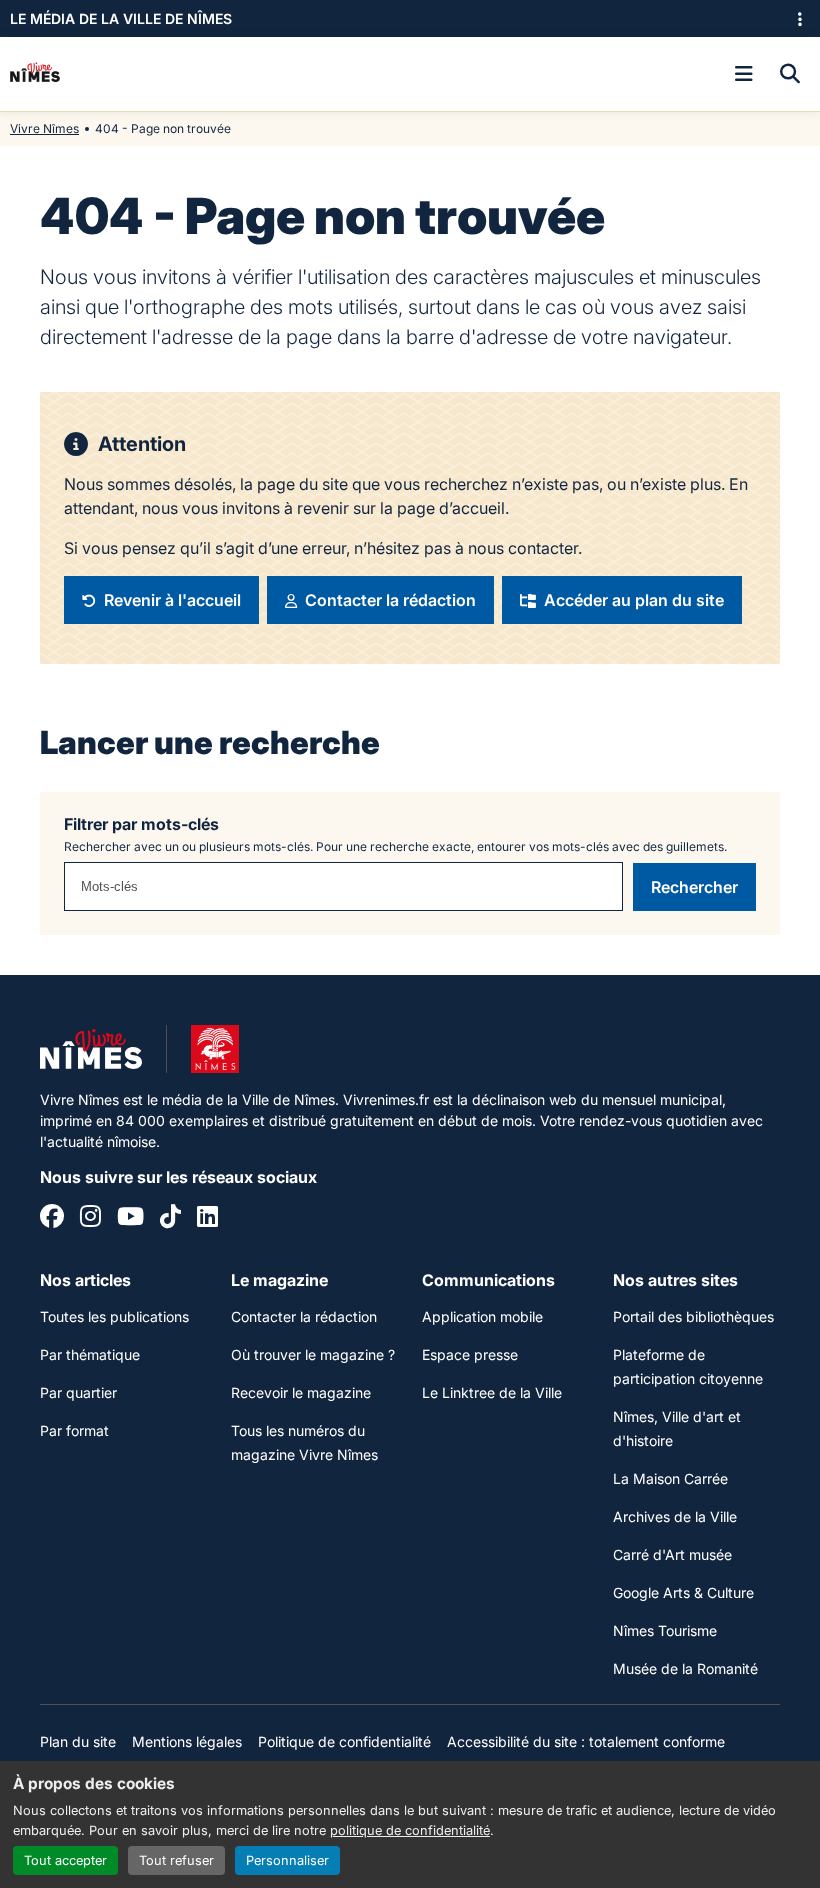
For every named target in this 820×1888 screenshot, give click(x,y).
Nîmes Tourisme (665, 1630)
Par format (74, 1430)
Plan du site (78, 1741)
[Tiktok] (170, 1219)
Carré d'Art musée (672, 1554)
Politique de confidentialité (344, 1741)
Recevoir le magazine (301, 1392)
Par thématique (90, 1354)
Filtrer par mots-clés (141, 824)
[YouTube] (130, 1219)
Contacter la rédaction (304, 1316)
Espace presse (470, 1354)
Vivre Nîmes (44, 128)
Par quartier (78, 1392)
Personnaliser (287, 1860)
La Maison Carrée (670, 1478)
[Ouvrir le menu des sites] (800, 19)
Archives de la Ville (675, 1516)
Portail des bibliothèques (693, 1316)
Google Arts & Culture (683, 1592)
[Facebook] (52, 1219)
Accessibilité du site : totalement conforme (586, 1741)
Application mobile (482, 1316)
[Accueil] (35, 74)
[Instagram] (90, 1219)
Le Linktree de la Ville (492, 1392)
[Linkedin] (207, 1219)
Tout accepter (65, 1860)
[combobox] (343, 886)
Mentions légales (187, 1741)
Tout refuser (176, 1860)
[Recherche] (790, 74)
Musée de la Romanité (685, 1668)
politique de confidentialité (410, 1830)
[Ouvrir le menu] (744, 74)
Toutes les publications (114, 1316)
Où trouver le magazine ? (313, 1354)
